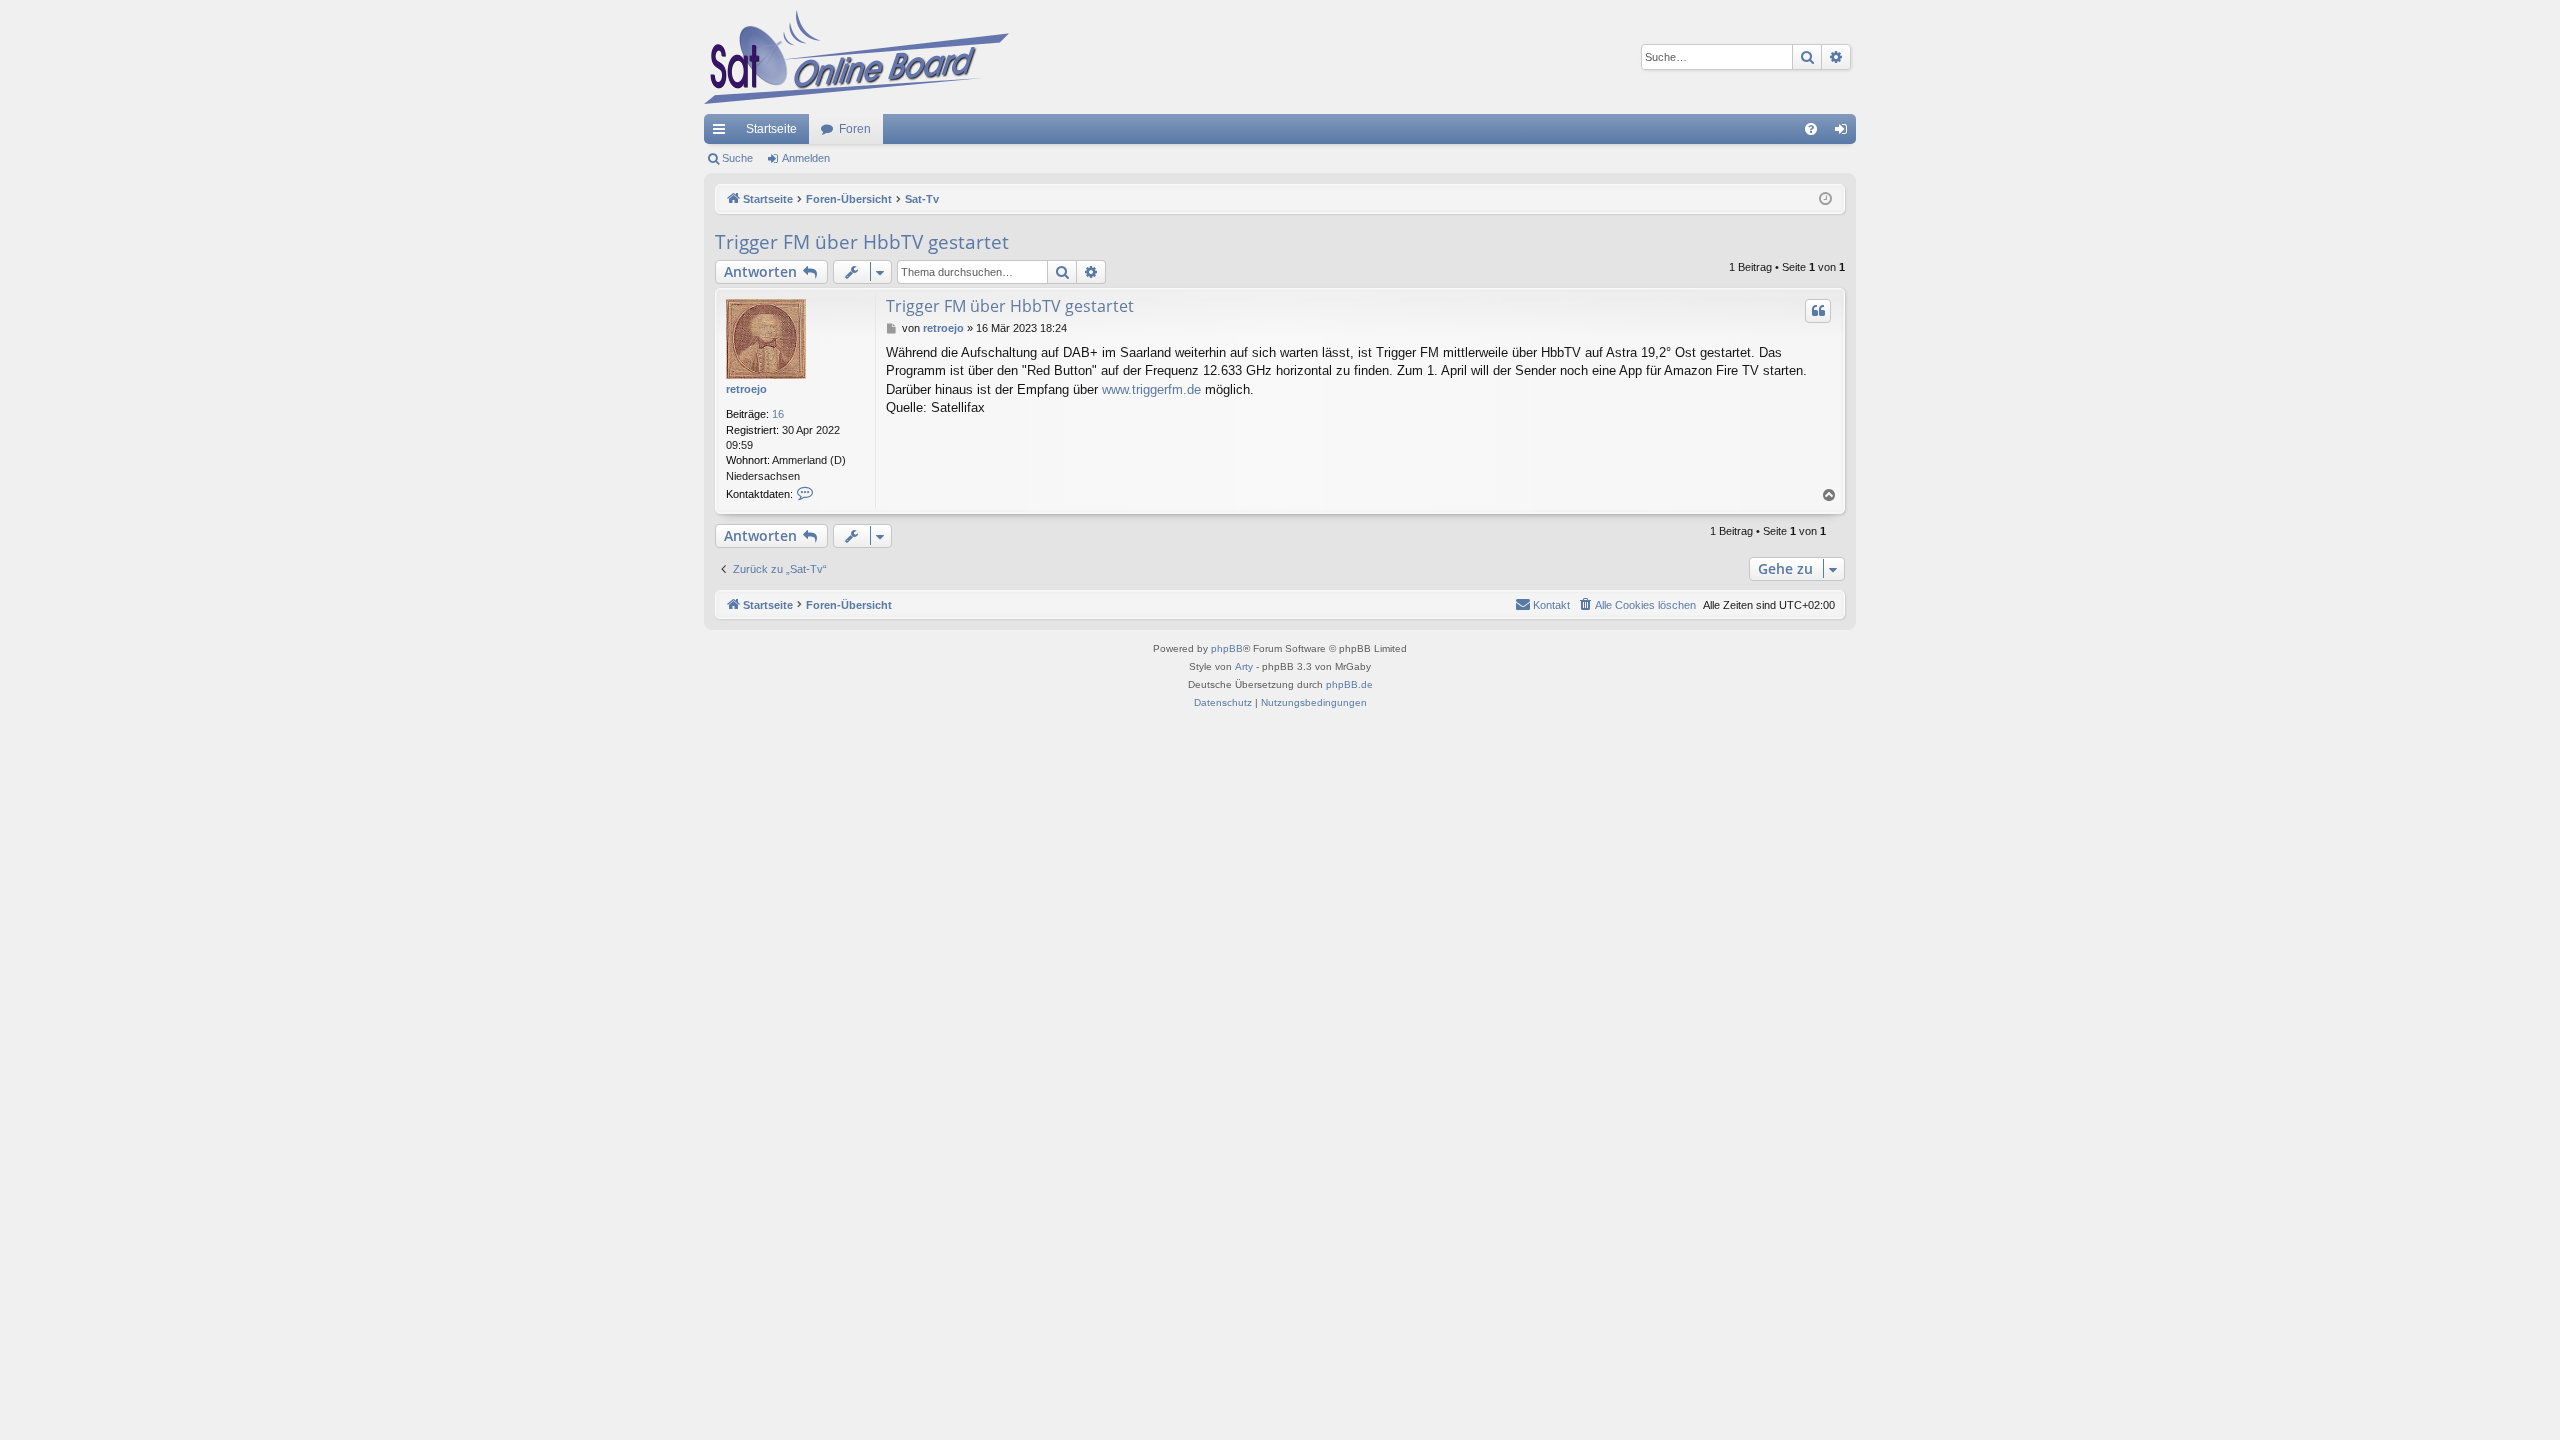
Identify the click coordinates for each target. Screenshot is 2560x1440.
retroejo (746, 389)
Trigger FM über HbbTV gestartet (862, 242)
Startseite (771, 129)
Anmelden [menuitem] (1845, 133)
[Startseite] (856, 57)
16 (778, 414)
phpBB (1227, 648)
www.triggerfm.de (1151, 389)
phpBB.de (1349, 684)
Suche (737, 158)
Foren (855, 129)
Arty (1244, 666)
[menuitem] (1811, 129)
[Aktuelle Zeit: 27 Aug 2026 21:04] (1825, 199)
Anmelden (806, 158)
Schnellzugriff (723, 133)
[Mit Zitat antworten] (1818, 311)
